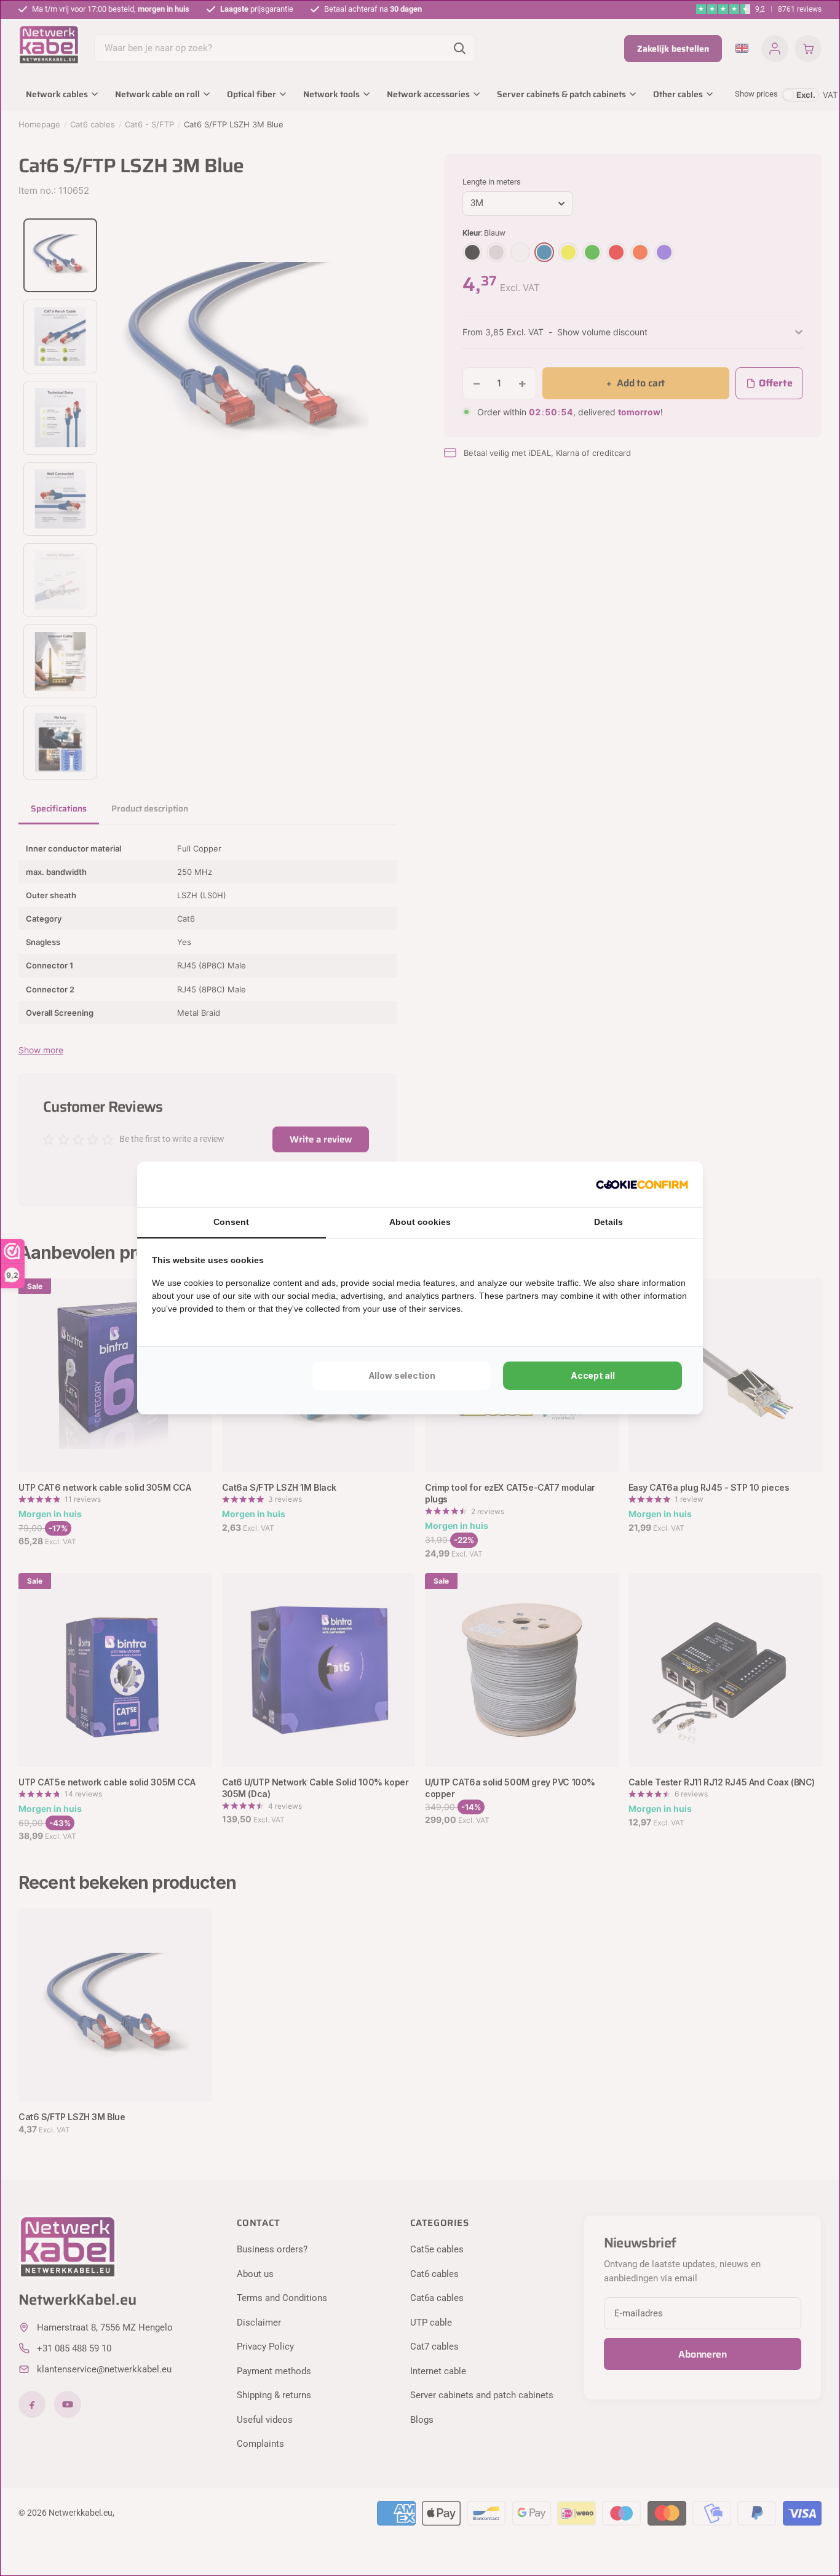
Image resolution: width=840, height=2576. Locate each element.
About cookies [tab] (420, 1222)
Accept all (593, 1375)
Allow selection (402, 1375)
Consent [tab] (231, 1222)
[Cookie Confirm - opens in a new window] (642, 1184)
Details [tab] (608, 1222)
